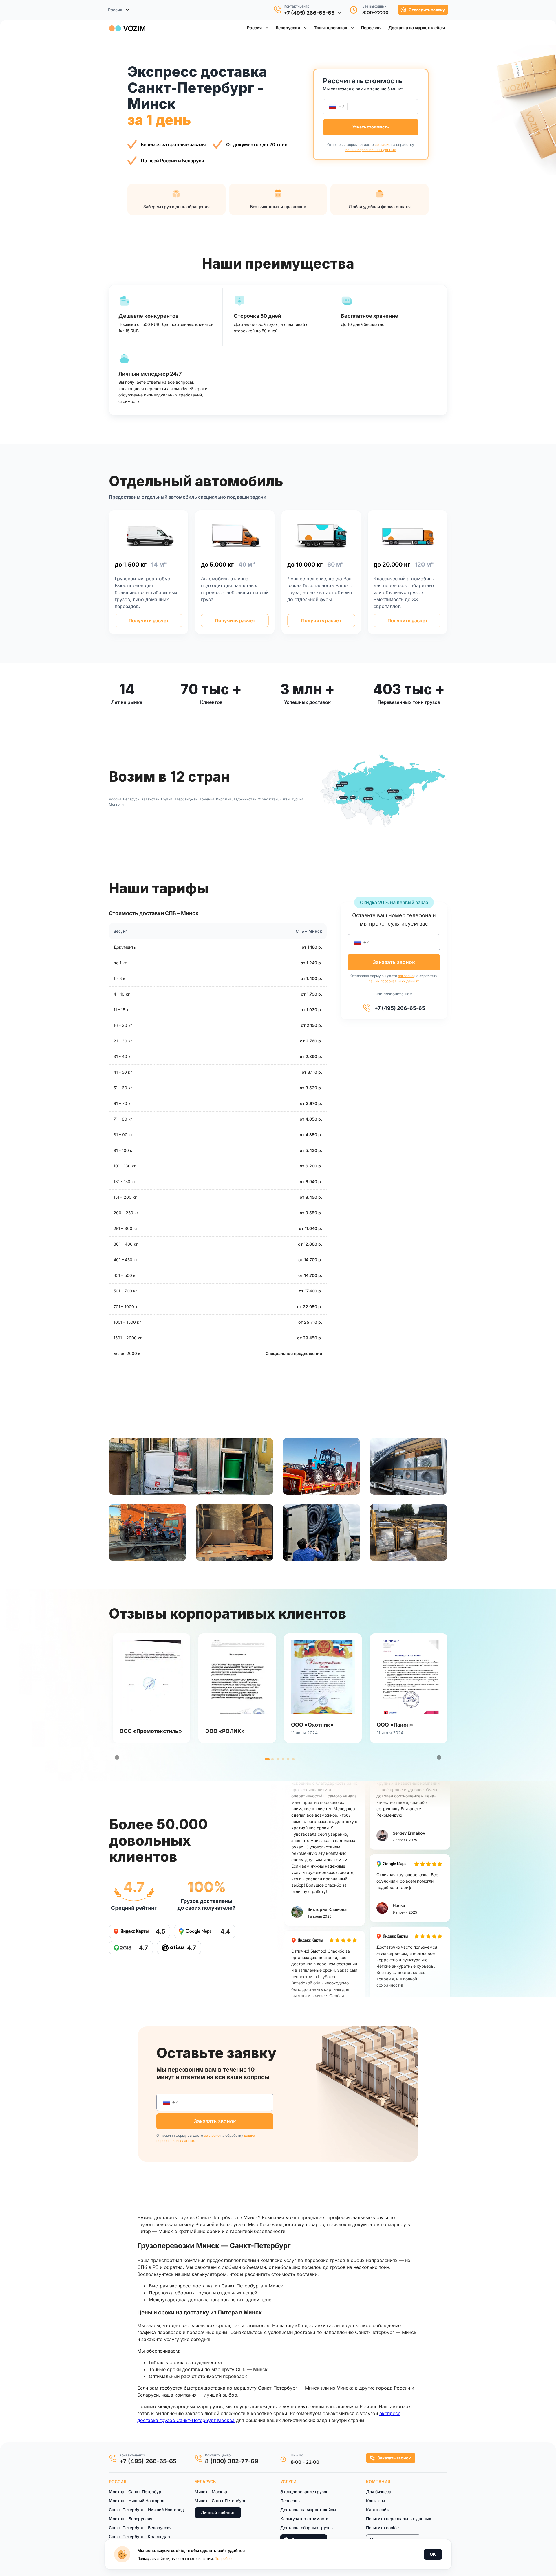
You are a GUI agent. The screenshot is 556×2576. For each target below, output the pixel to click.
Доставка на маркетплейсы (308, 2510)
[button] (371, 28)
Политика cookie (382, 2528)
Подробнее (224, 2558)
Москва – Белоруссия (131, 2519)
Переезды (290, 2501)
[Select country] (333, 107)
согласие (383, 145)
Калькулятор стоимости (304, 2519)
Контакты (376, 2501)
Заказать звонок (394, 2458)
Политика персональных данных (399, 2519)
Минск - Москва (211, 2492)
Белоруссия (288, 28)
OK (433, 2554)
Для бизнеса (379, 2492)
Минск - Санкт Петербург (220, 2501)
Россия (254, 28)
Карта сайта (378, 2510)
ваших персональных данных (371, 150)
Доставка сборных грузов (307, 2528)
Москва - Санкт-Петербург (136, 2492)
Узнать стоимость (371, 127)
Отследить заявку (427, 10)
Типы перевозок (331, 28)
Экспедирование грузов (304, 2492)
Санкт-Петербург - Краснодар (139, 2536)
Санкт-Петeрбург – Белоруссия (140, 2528)
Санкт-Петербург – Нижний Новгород (146, 2510)
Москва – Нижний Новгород (137, 2501)
